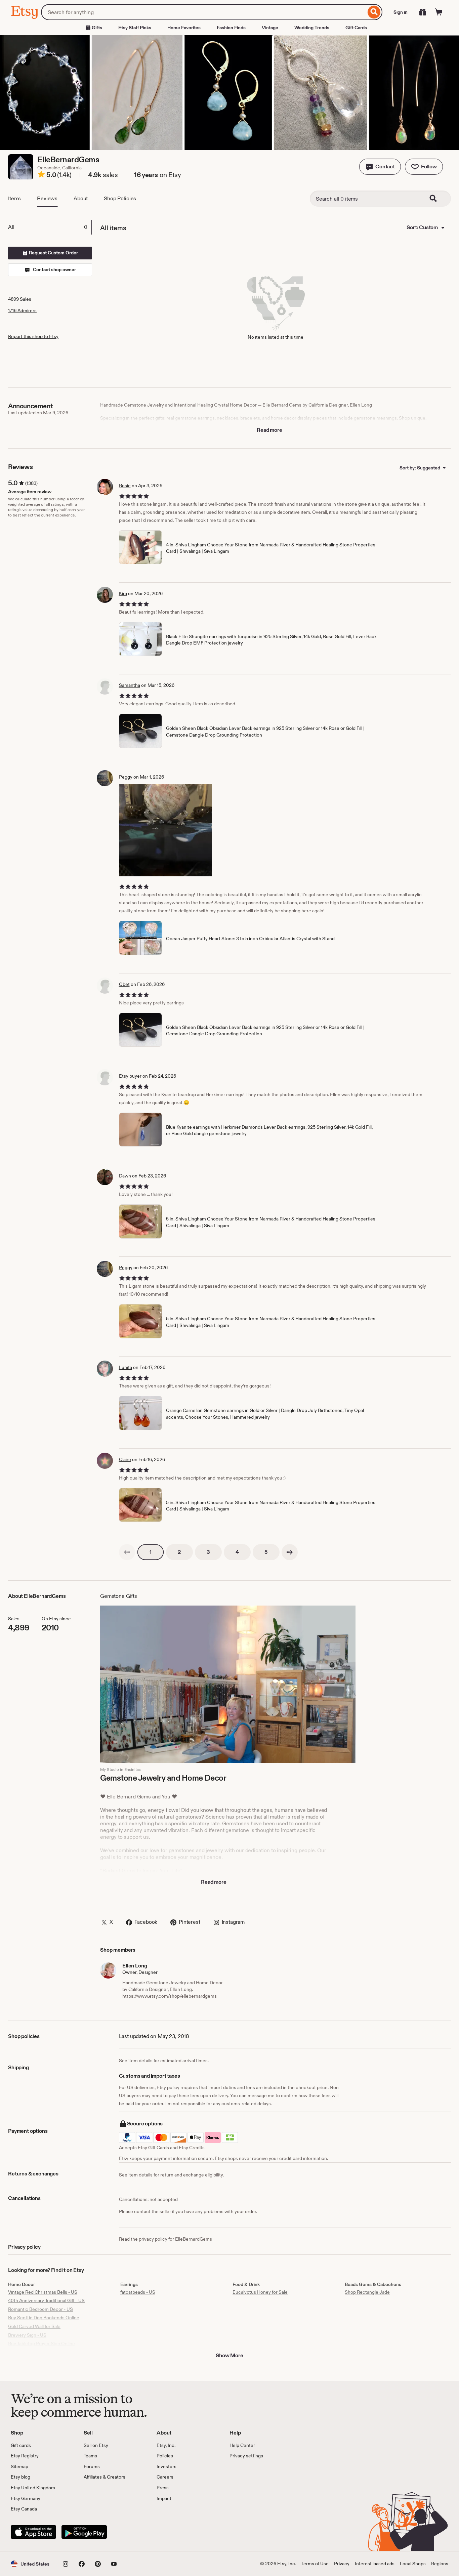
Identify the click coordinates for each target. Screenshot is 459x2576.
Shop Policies (120, 198)
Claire (125, 1459)
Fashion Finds (231, 28)
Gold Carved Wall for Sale (34, 2326)
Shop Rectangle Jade (367, 2292)
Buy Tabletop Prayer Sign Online (41, 2343)
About (81, 198)
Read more (269, 430)
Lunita (126, 1367)
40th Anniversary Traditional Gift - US (46, 2300)
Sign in (401, 12)
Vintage (270, 28)
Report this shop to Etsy (33, 336)
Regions (440, 2564)
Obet (124, 984)
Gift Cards (356, 28)
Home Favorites (184, 28)
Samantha (130, 685)
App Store (33, 2532)
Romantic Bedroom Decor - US (40, 2309)
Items (14, 198)
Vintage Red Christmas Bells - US (43, 2292)
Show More (229, 2355)
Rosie (125, 486)
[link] (127, 1552)
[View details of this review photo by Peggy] (165, 830)
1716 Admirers (22, 310)
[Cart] (439, 12)
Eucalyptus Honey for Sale (260, 2292)
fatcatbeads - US (138, 2292)
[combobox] (203, 12)
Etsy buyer (130, 1076)
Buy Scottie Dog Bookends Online (44, 2318)
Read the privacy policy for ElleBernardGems (165, 2239)
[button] (380, 167)
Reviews (47, 198)
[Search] (374, 12)
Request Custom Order (53, 253)
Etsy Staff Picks (135, 28)
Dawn (125, 1176)
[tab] (50, 227)
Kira (123, 593)
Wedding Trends (312, 28)
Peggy (126, 777)
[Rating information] (41, 175)
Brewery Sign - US (27, 2335)
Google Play (84, 2532)
